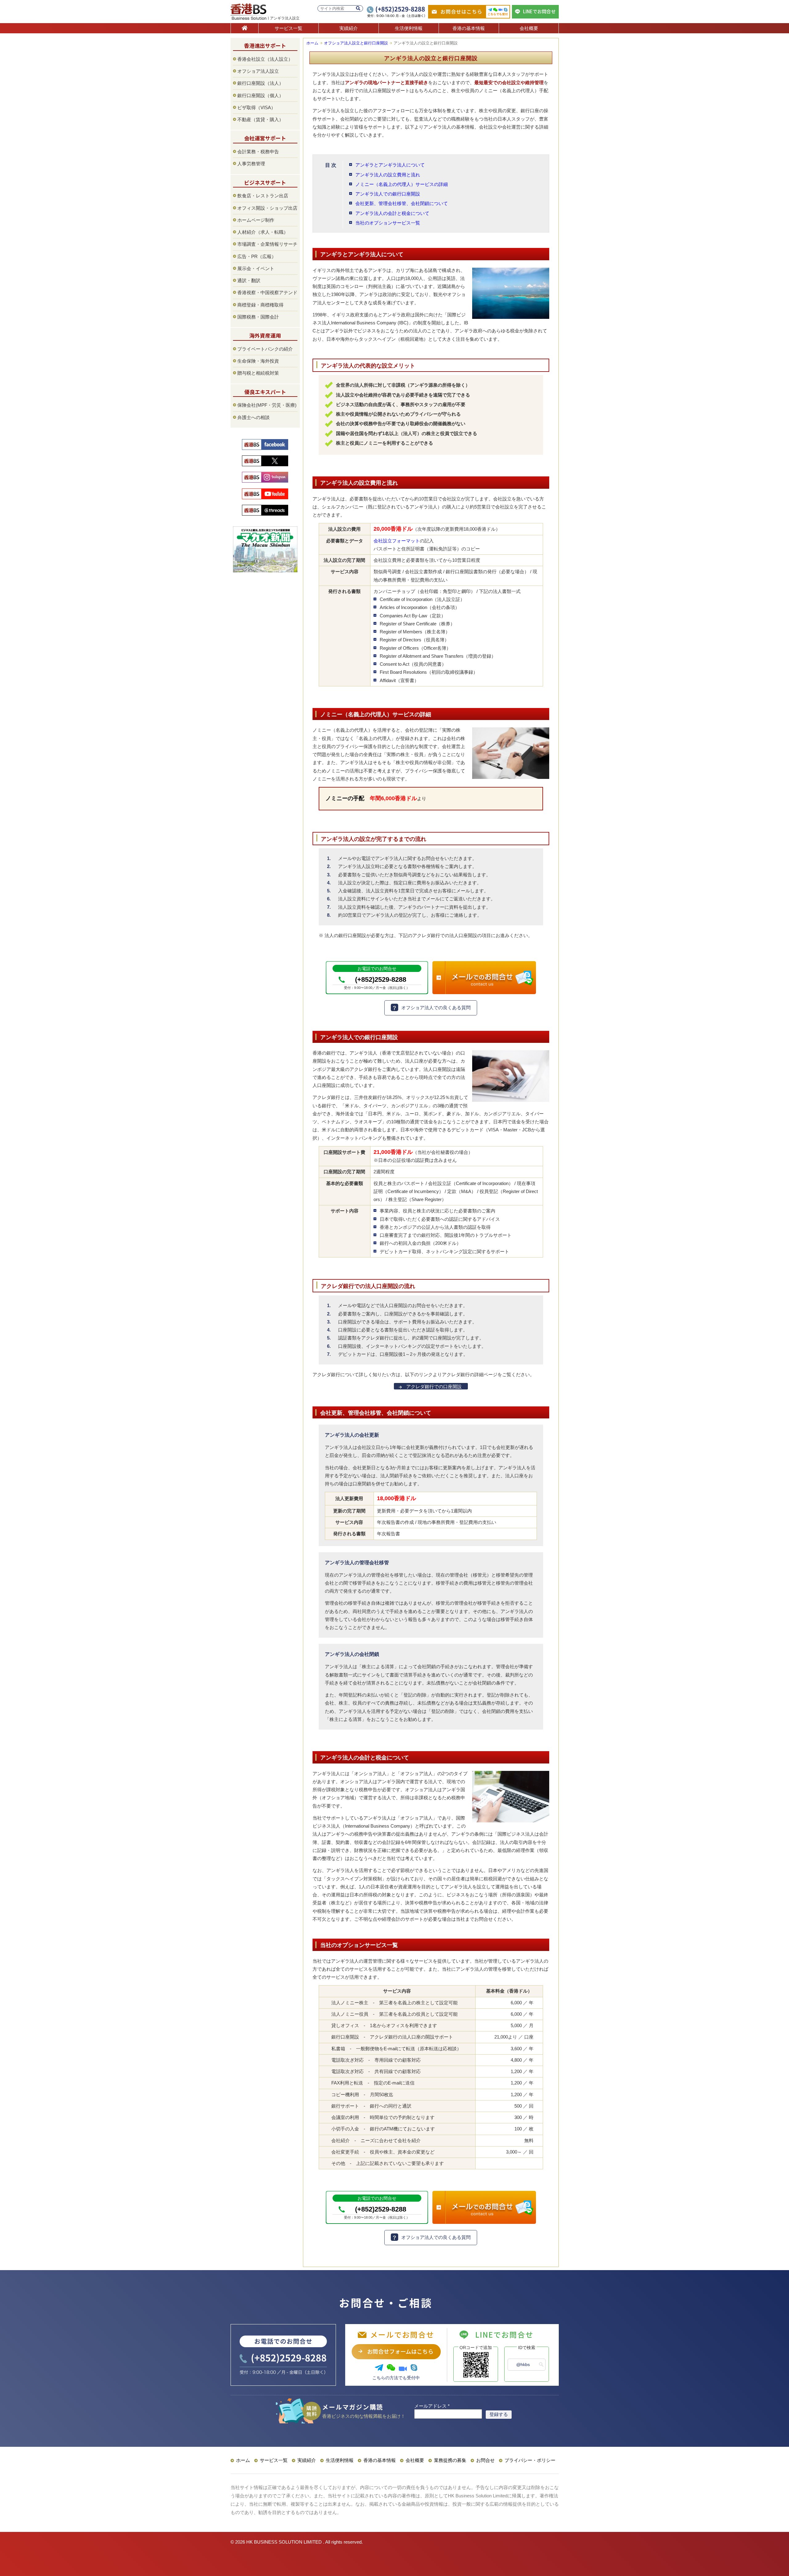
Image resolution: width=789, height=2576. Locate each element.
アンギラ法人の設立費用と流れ (388, 175)
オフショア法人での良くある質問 (436, 1008)
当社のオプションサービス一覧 (388, 223)
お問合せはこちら (461, 11)
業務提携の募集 (450, 2460)
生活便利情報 (409, 28)
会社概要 (529, 28)
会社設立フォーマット (397, 541)
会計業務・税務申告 (258, 152)
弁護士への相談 (253, 417)
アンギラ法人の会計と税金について (392, 213)
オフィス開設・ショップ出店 (267, 208)
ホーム (312, 43)
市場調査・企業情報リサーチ (267, 244)
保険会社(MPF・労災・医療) (267, 405)
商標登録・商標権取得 (260, 305)
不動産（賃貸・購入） (260, 119)
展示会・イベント (256, 268)
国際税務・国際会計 (258, 317)
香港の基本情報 (469, 28)
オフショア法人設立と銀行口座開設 (356, 43)
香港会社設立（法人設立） (265, 59)
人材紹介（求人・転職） (263, 232)
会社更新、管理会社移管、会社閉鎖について (402, 203)
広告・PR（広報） (257, 256)
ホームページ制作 (256, 220)
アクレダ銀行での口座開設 (434, 1387)
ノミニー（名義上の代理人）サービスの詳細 (402, 184)
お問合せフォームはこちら (400, 2351)
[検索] (358, 8)
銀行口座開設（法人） (260, 83)
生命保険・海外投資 (258, 361)
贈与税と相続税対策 (258, 373)
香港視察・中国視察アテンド (267, 292)
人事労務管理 (251, 164)
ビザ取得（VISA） (256, 107)
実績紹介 (349, 28)
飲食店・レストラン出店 (263, 196)
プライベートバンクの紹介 (265, 349)
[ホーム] (245, 28)
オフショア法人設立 (258, 71)
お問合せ (485, 2460)
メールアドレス (432, 2406)
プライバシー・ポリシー (530, 2460)
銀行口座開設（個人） (260, 95)
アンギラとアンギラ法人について (390, 165)
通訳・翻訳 (249, 280)
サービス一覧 (288, 28)
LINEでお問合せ (539, 11)
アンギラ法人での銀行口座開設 (388, 194)
